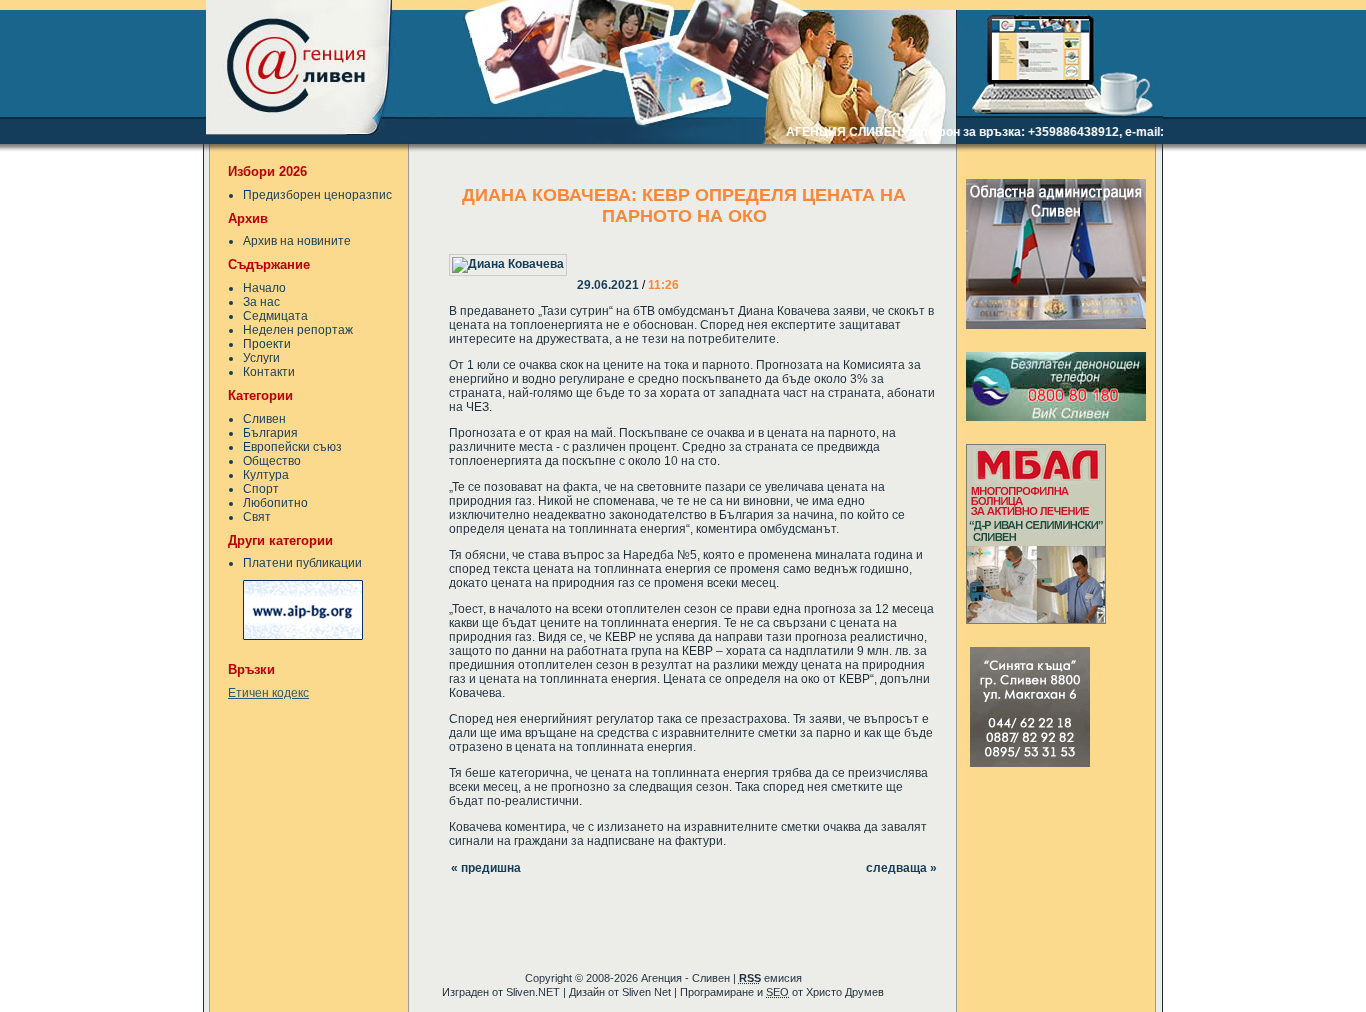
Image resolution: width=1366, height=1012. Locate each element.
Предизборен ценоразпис (317, 195)
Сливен (264, 419)
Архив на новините (297, 241)
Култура (266, 475)
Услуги (261, 358)
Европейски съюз (292, 447)
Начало (264, 288)
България (270, 433)
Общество (272, 461)
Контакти (269, 372)
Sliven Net (646, 992)
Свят (257, 517)
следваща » (901, 868)
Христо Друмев (845, 992)
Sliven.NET (533, 992)
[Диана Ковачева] (579, 251)
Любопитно (275, 503)
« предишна (486, 868)
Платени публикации (302, 563)
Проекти (267, 344)
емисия (770, 978)
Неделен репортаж (298, 330)
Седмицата (275, 316)
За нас (261, 302)
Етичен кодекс (268, 693)
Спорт (261, 489)
